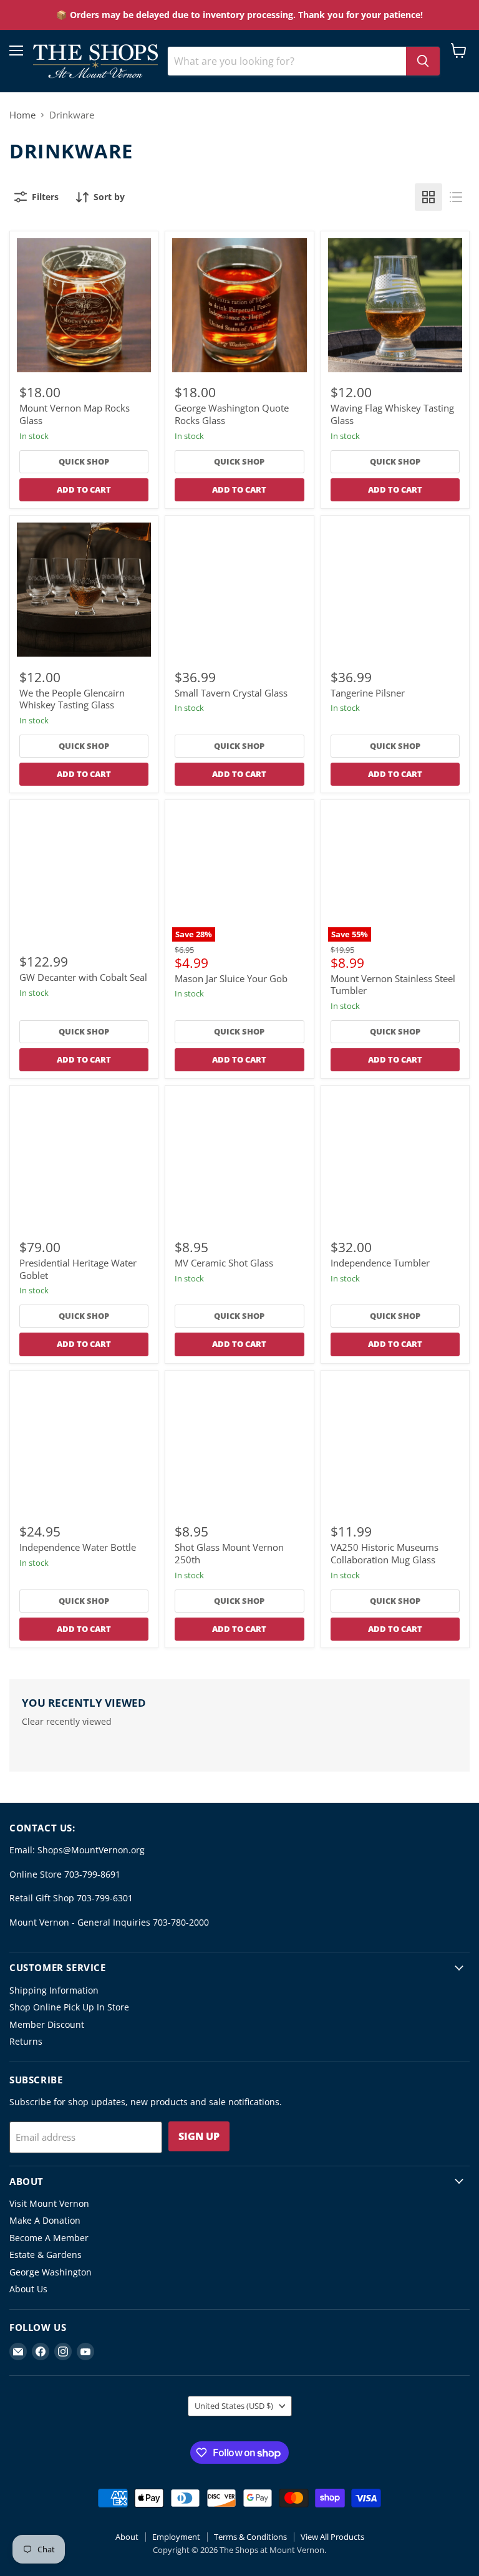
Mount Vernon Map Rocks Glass (75, 414)
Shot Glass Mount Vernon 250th (229, 1553)
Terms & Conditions (250, 2537)
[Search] (423, 61)
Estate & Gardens (46, 2255)
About (127, 2537)
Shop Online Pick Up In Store (69, 2007)
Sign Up (199, 2136)
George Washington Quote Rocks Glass (232, 414)
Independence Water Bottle (78, 1547)
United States (234, 2406)
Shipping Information (54, 1990)
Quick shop (84, 461)
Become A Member (49, 2238)
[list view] (456, 197)
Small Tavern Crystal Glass (231, 693)
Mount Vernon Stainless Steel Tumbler (393, 985)
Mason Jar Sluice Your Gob (231, 978)
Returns (26, 2041)
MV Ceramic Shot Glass (224, 1263)
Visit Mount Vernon (49, 2203)
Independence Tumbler (380, 1263)
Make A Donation (45, 2220)
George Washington (51, 2272)
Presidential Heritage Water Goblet (78, 1269)
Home (22, 115)
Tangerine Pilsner (368, 693)
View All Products (332, 2537)
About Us (28, 2289)
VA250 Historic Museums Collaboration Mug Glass (385, 1553)
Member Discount (47, 2024)
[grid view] (428, 197)
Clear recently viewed (67, 1722)
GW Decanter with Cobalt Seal (83, 977)
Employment (176, 2537)
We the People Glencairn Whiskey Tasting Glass (72, 699)
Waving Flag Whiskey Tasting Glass (392, 414)
